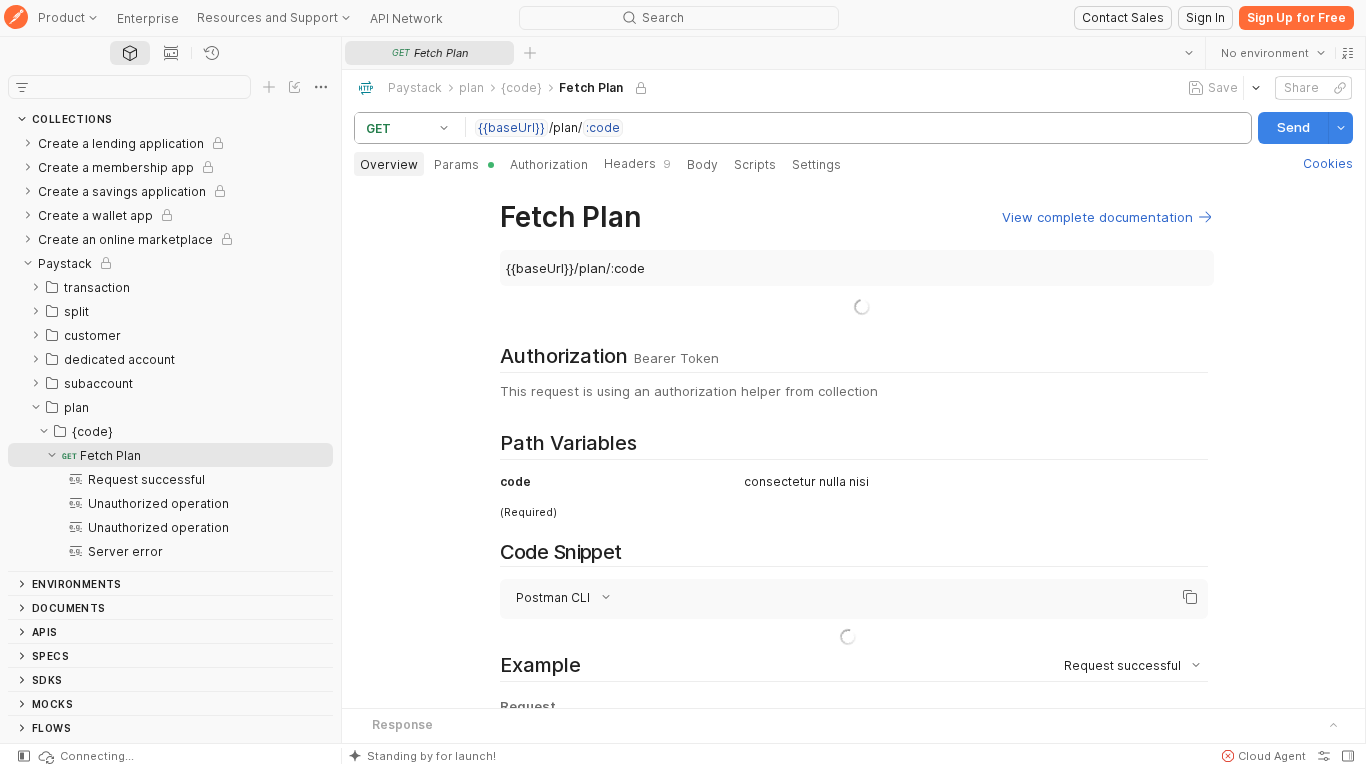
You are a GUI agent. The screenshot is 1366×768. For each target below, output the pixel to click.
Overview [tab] (389, 164)
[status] (85, 756)
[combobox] (1273, 53)
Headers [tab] (637, 163)
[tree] (170, 351)
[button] (1348, 53)
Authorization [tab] (549, 164)
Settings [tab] (816, 164)
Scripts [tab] (755, 164)
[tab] (130, 53)
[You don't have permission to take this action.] (530, 53)
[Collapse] (28, 263)
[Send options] (1341, 128)
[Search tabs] (1189, 53)
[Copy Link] (1340, 88)
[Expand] (28, 143)
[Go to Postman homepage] (16, 18)
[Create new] (269, 87)
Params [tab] (456, 164)
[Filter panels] (22, 87)
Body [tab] (702, 164)
